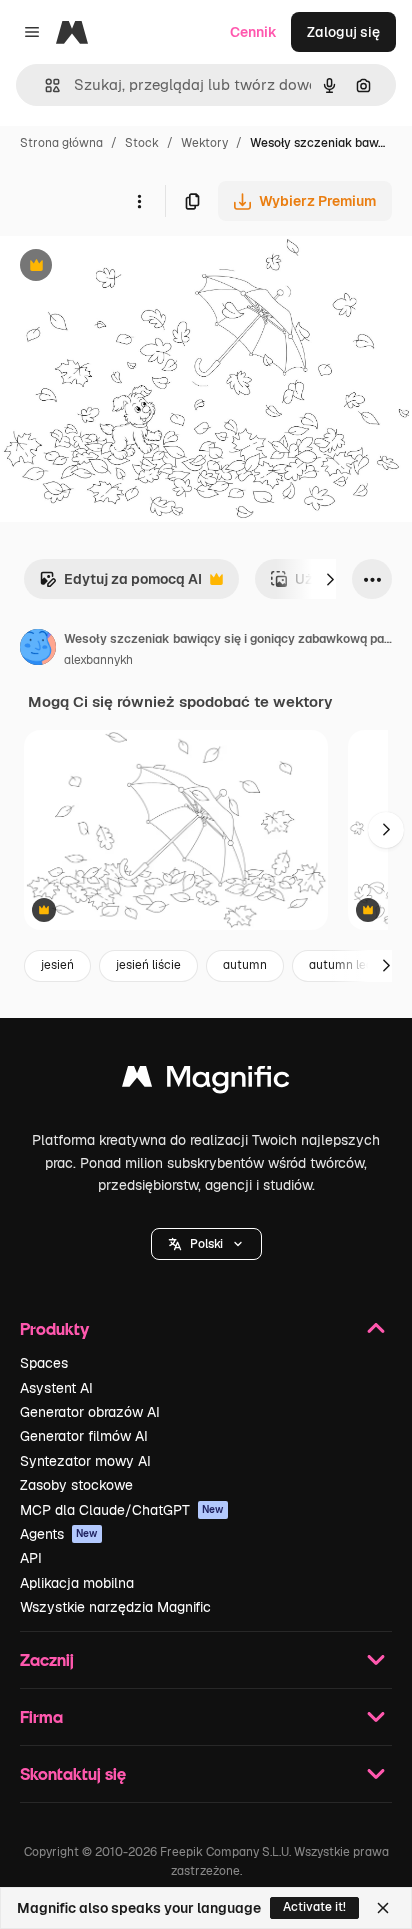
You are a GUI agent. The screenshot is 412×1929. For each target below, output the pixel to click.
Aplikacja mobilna (77, 1583)
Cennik (253, 32)
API (31, 1558)
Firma (41, 1716)
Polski (206, 1244)
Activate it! (314, 1907)
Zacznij (47, 1659)
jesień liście (148, 965)
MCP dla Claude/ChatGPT (122, 1510)
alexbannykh (98, 660)
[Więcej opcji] (139, 201)
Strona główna (61, 143)
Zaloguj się (343, 32)
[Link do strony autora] (38, 650)
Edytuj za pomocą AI (120, 584)
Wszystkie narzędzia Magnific (115, 1607)
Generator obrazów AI (90, 1412)
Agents (59, 1534)
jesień (57, 965)
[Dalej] (330, 579)
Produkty (54, 1328)
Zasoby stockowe (76, 1485)
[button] (206, 1244)
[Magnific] (206, 1081)
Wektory (204, 143)
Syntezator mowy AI (85, 1461)
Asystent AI (56, 1388)
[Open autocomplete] (44, 85)
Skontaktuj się (73, 1773)
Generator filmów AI (84, 1436)
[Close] (383, 1908)
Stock (142, 143)
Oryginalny (138, 267)
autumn (245, 965)
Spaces (44, 1363)
